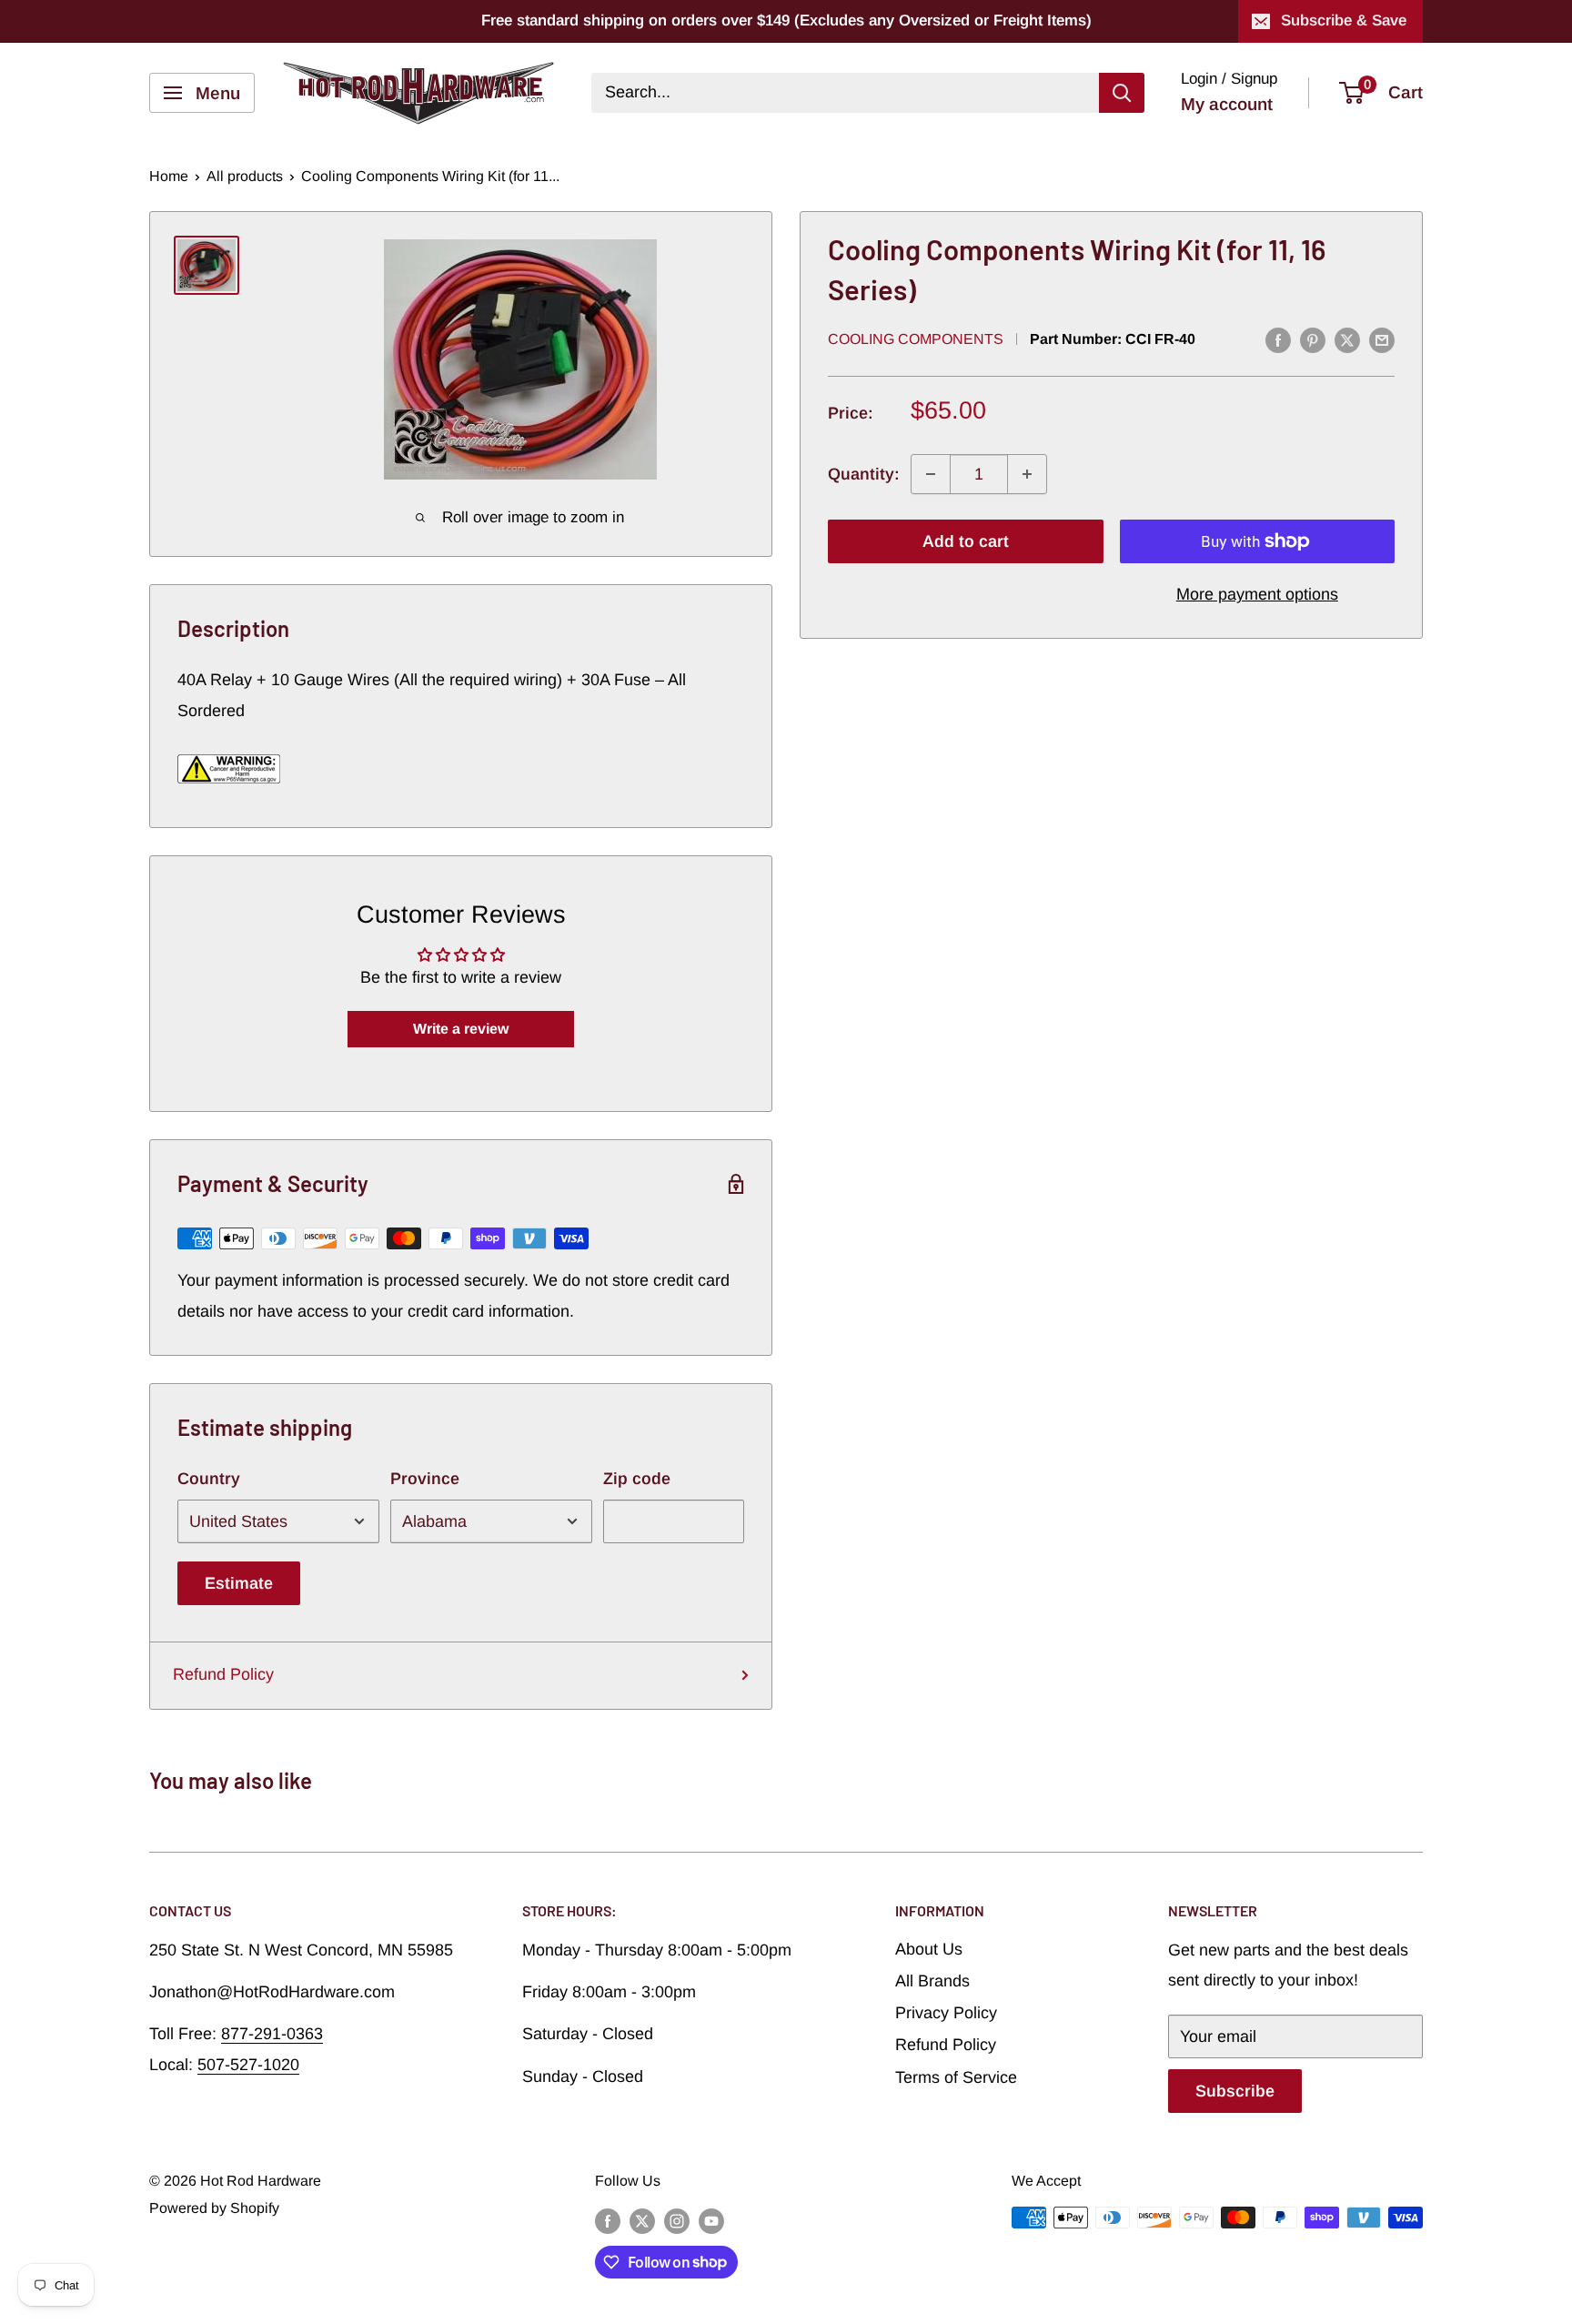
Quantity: (864, 474)
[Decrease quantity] (931, 474)
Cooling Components (916, 339)
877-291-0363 (272, 2034)
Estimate (239, 1583)
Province (425, 1479)
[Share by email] (1382, 340)
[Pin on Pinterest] (1313, 340)
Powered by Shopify (214, 2208)
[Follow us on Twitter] (642, 2220)
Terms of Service (956, 2077)
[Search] (1122, 93)
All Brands (932, 1981)
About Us (929, 1949)
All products (245, 176)
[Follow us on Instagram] (677, 2220)
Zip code (637, 1479)
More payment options (1257, 594)
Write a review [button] (461, 1029)
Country (209, 1479)
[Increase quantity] (1027, 474)
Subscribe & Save (1344, 20)
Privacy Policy (946, 2013)
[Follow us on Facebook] (608, 2220)
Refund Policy (223, 1674)
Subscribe (1235, 2091)
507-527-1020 (248, 2065)
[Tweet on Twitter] (1347, 340)
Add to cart (966, 541)
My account (1227, 104)
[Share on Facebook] (1278, 340)
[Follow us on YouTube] (711, 2220)
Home (169, 176)
